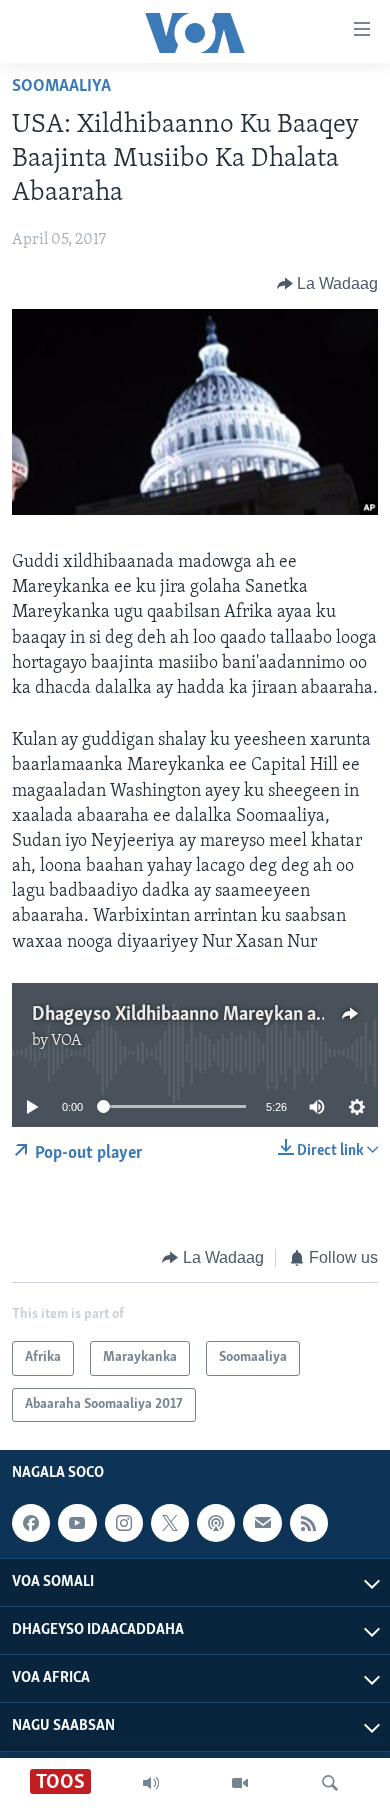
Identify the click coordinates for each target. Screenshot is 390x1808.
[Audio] (151, 1783)
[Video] (240, 1783)
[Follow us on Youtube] (77, 1523)
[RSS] (309, 1523)
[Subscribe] (262, 1523)
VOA (66, 1041)
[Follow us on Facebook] (31, 1523)
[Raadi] (330, 1783)
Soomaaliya (61, 87)
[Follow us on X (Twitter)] (170, 1523)
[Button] (328, 284)
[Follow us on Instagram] (124, 1523)
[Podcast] (216, 1523)
